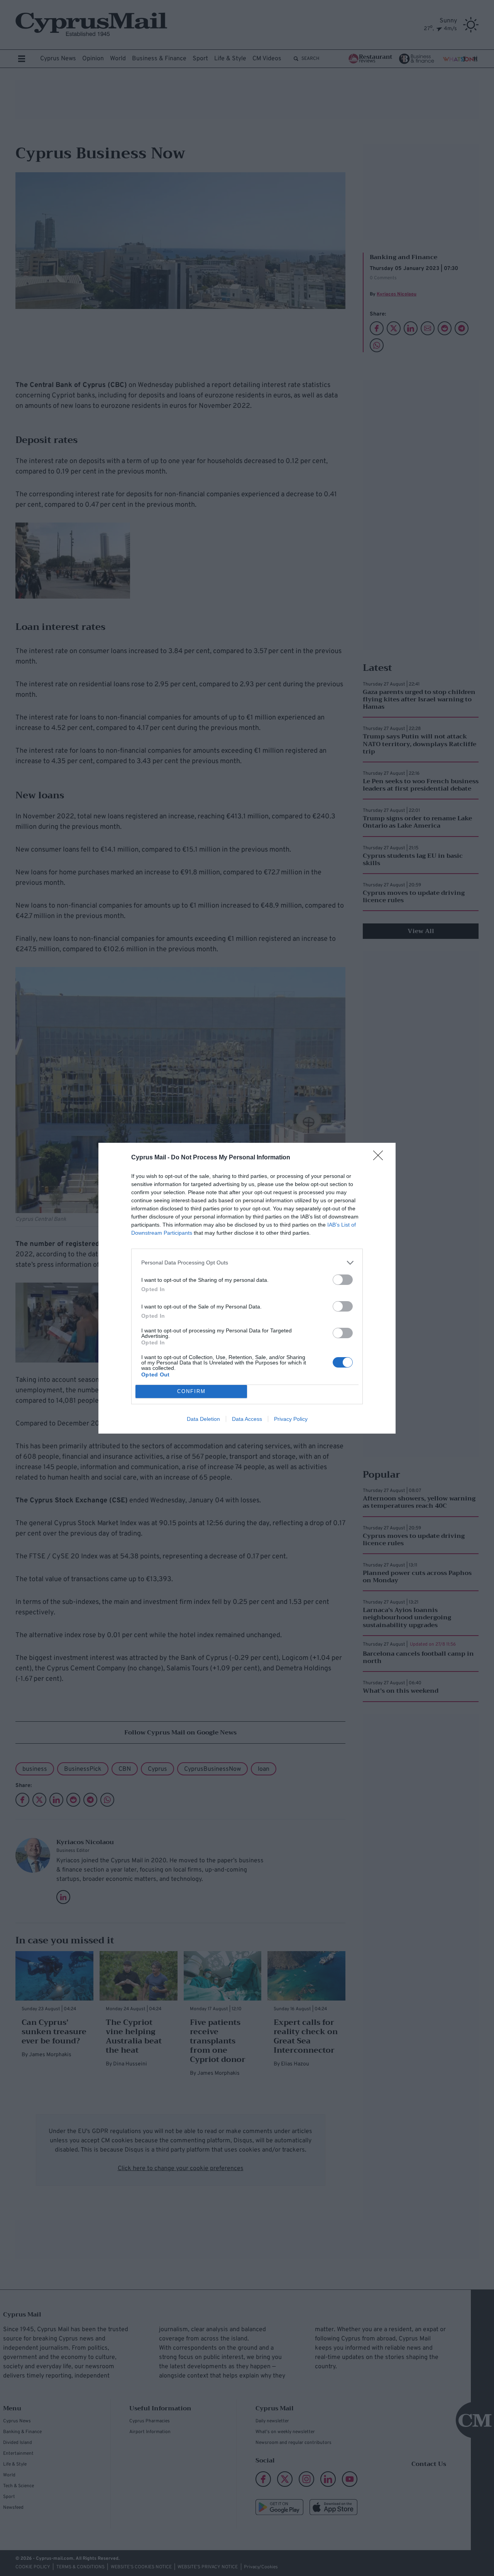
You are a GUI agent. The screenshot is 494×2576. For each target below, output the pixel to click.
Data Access (247, 1419)
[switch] (343, 1280)
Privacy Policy (291, 1419)
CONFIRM (191, 1391)
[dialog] (247, 1288)
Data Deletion (203, 1419)
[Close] (381, 1158)
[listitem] (247, 1263)
